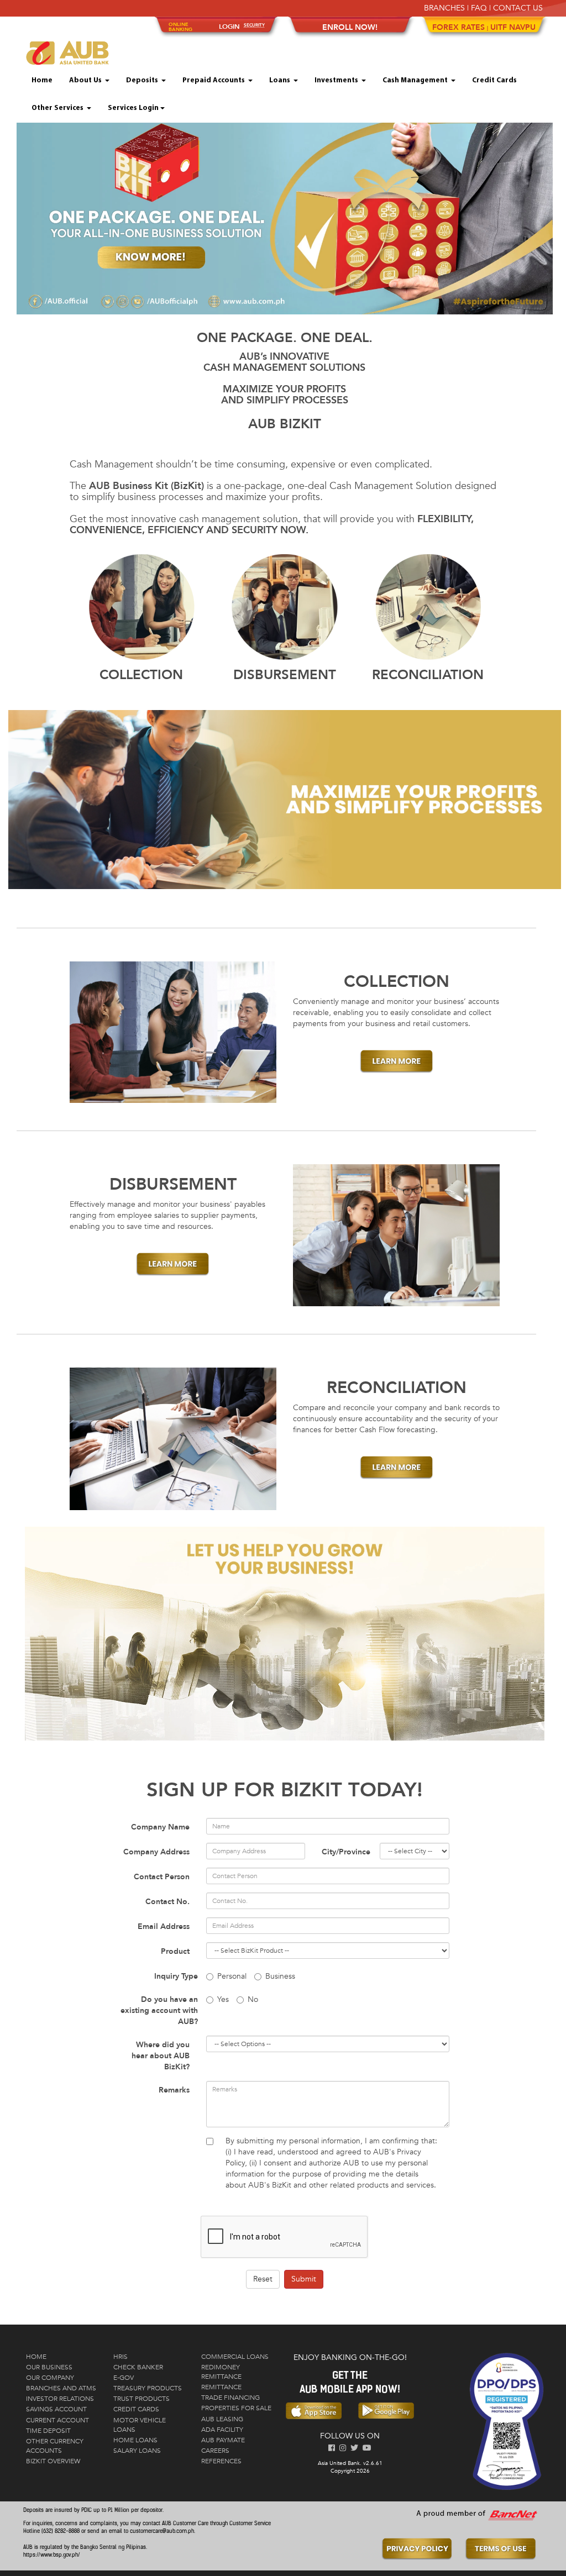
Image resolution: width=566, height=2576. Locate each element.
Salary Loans (137, 2451)
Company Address (156, 1852)
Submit (304, 2279)
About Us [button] (86, 80)
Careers (215, 2451)
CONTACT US (518, 8)
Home (42, 80)
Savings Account (56, 2409)
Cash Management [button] (416, 80)
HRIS (120, 2357)
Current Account (57, 2420)
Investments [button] (337, 80)
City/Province (346, 1852)
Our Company (50, 2378)
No (253, 1999)
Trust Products (141, 2399)
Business (280, 1976)
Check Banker (138, 2367)
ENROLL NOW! (350, 27)
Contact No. (167, 1902)
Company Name (160, 1827)
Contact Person (162, 1877)
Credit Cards (494, 80)
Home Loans (135, 2440)
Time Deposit (48, 2431)
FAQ (479, 8)
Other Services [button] (58, 108)
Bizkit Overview (53, 2461)
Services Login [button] (133, 108)
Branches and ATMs (61, 2388)
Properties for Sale (236, 2408)
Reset (263, 2279)
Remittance (221, 2387)
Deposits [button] (143, 80)
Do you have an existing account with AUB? (159, 2010)
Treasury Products (148, 2388)
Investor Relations (60, 2399)
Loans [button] (281, 80)
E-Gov (124, 2378)
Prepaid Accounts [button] (214, 80)
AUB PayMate (223, 2440)
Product (175, 1951)
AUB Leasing (222, 2419)
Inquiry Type (176, 1976)
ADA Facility (222, 2430)
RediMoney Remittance (221, 2372)
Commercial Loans (235, 2357)
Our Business (49, 2367)
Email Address (164, 1926)
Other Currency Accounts (55, 2446)
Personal (232, 1976)
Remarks (174, 2090)
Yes (223, 1999)
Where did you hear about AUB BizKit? (161, 2056)
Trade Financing (230, 2398)
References (221, 2461)
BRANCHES (444, 8)
